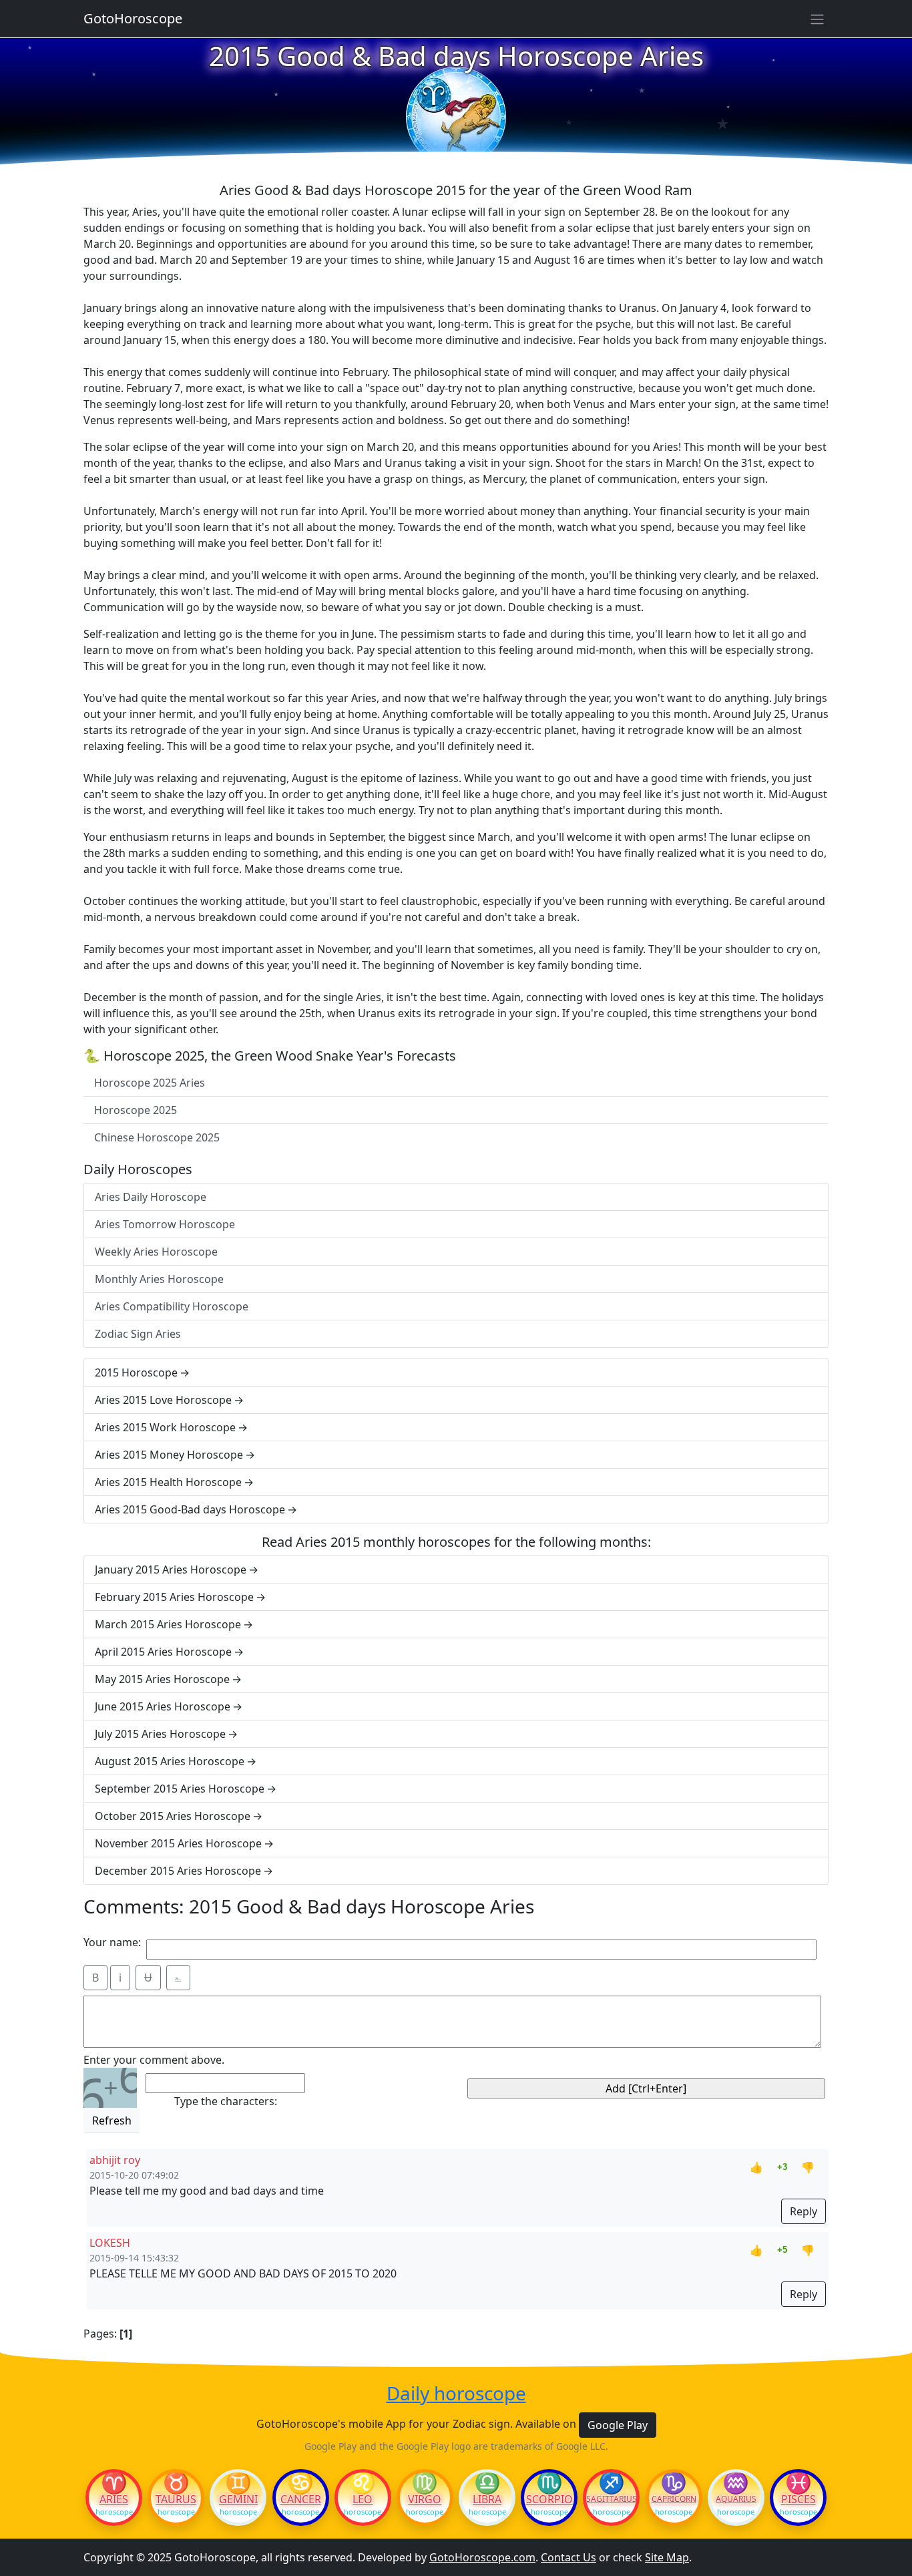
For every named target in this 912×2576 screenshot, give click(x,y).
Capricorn (674, 2499)
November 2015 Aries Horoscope (178, 1843)
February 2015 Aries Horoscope (174, 1597)
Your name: (112, 1942)
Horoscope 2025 (136, 1110)
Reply (804, 2211)
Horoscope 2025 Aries (150, 1083)
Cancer (301, 2499)
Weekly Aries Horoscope (156, 1252)
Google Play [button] (618, 2425)
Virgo (425, 2499)
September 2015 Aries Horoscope (180, 1789)
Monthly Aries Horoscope (159, 1279)
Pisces (799, 2499)
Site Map (667, 2557)
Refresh (112, 2121)
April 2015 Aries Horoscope (163, 1652)
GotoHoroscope (133, 18)
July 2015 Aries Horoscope (160, 1734)
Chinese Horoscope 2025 (157, 1137)
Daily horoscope (456, 2394)
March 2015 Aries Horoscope (168, 1624)
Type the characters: (226, 2101)
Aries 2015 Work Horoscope (165, 1427)
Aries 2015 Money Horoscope (169, 1455)
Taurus (176, 2499)
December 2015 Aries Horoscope (178, 1871)
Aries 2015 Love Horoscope (163, 1400)
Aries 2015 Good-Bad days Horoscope (190, 1509)
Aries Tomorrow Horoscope (165, 1224)
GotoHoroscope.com (482, 2557)
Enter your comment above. (154, 2060)
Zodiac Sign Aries (138, 1334)
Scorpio (549, 2499)
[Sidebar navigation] (817, 19)
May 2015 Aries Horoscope (162, 1679)
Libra (487, 2499)
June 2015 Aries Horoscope (163, 1706)
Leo (363, 2499)
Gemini (238, 2499)
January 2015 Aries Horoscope (171, 1570)
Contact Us (568, 2557)
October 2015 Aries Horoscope (173, 1816)
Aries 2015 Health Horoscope (168, 1482)
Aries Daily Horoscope (151, 1197)
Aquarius (736, 2499)
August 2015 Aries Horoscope (170, 1761)
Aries (114, 2499)
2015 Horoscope (136, 1372)
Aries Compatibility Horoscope (172, 1306)
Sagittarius (611, 2499)
